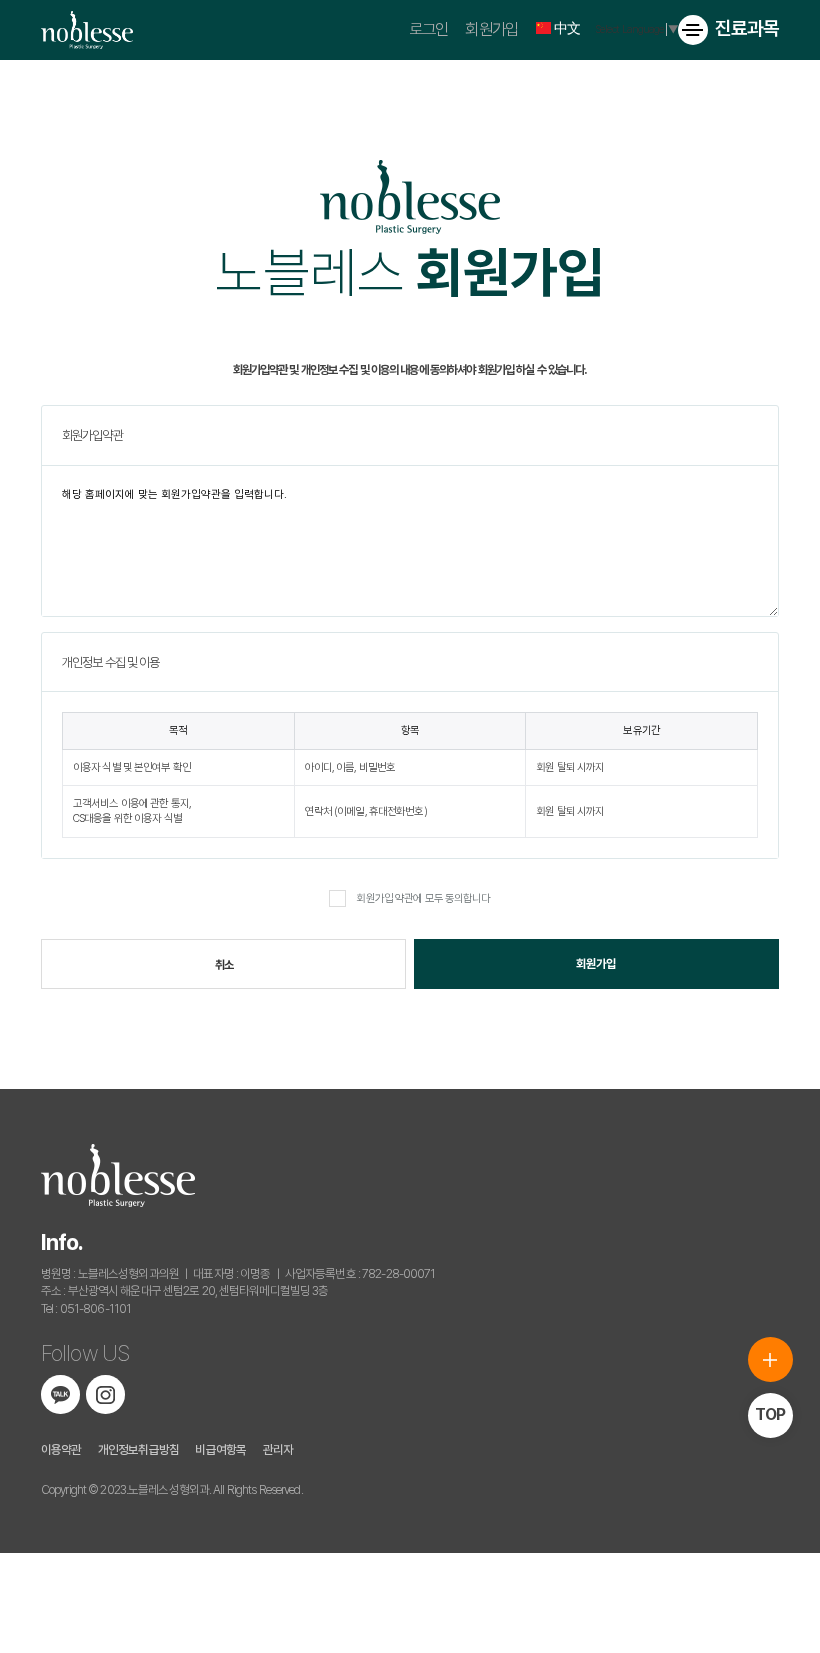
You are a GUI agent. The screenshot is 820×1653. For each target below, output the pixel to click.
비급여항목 (220, 1449)
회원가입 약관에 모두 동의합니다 (423, 898)
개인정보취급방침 (138, 1449)
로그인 (428, 29)
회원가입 (491, 29)
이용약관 (61, 1449)
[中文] (539, 28)
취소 (224, 965)
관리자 (278, 1449)
